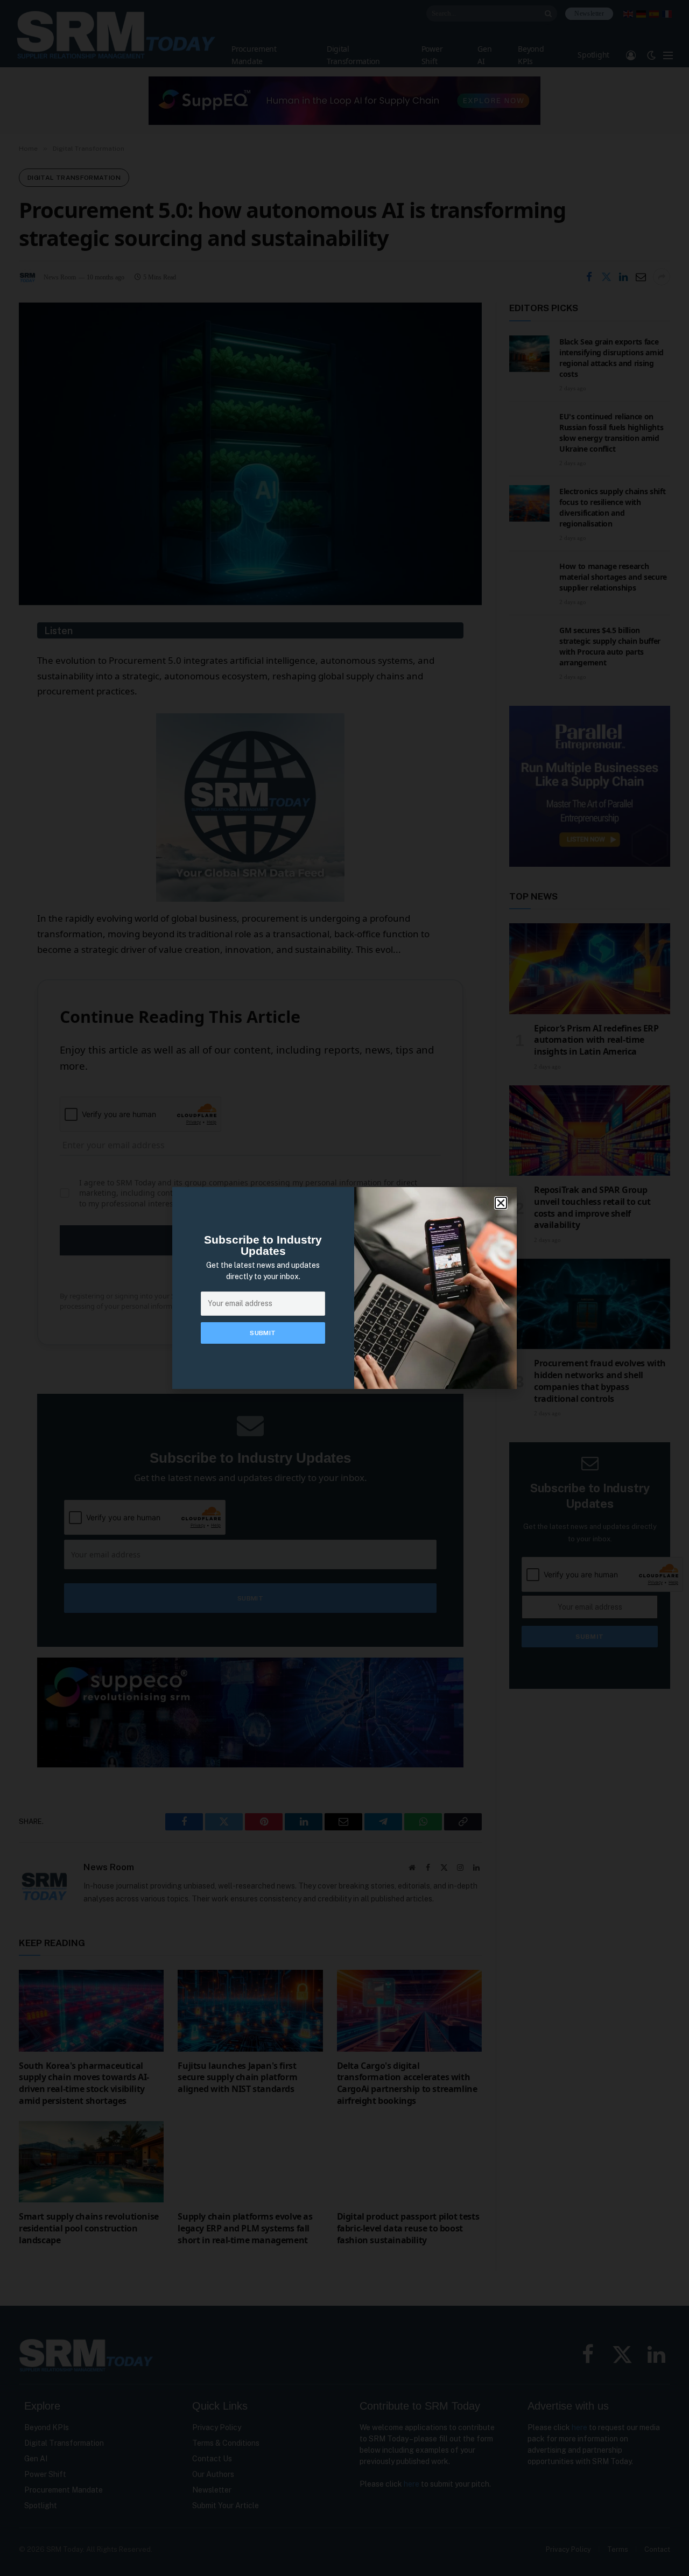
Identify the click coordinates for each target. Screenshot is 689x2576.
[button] (501, 1203)
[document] (344, 1288)
